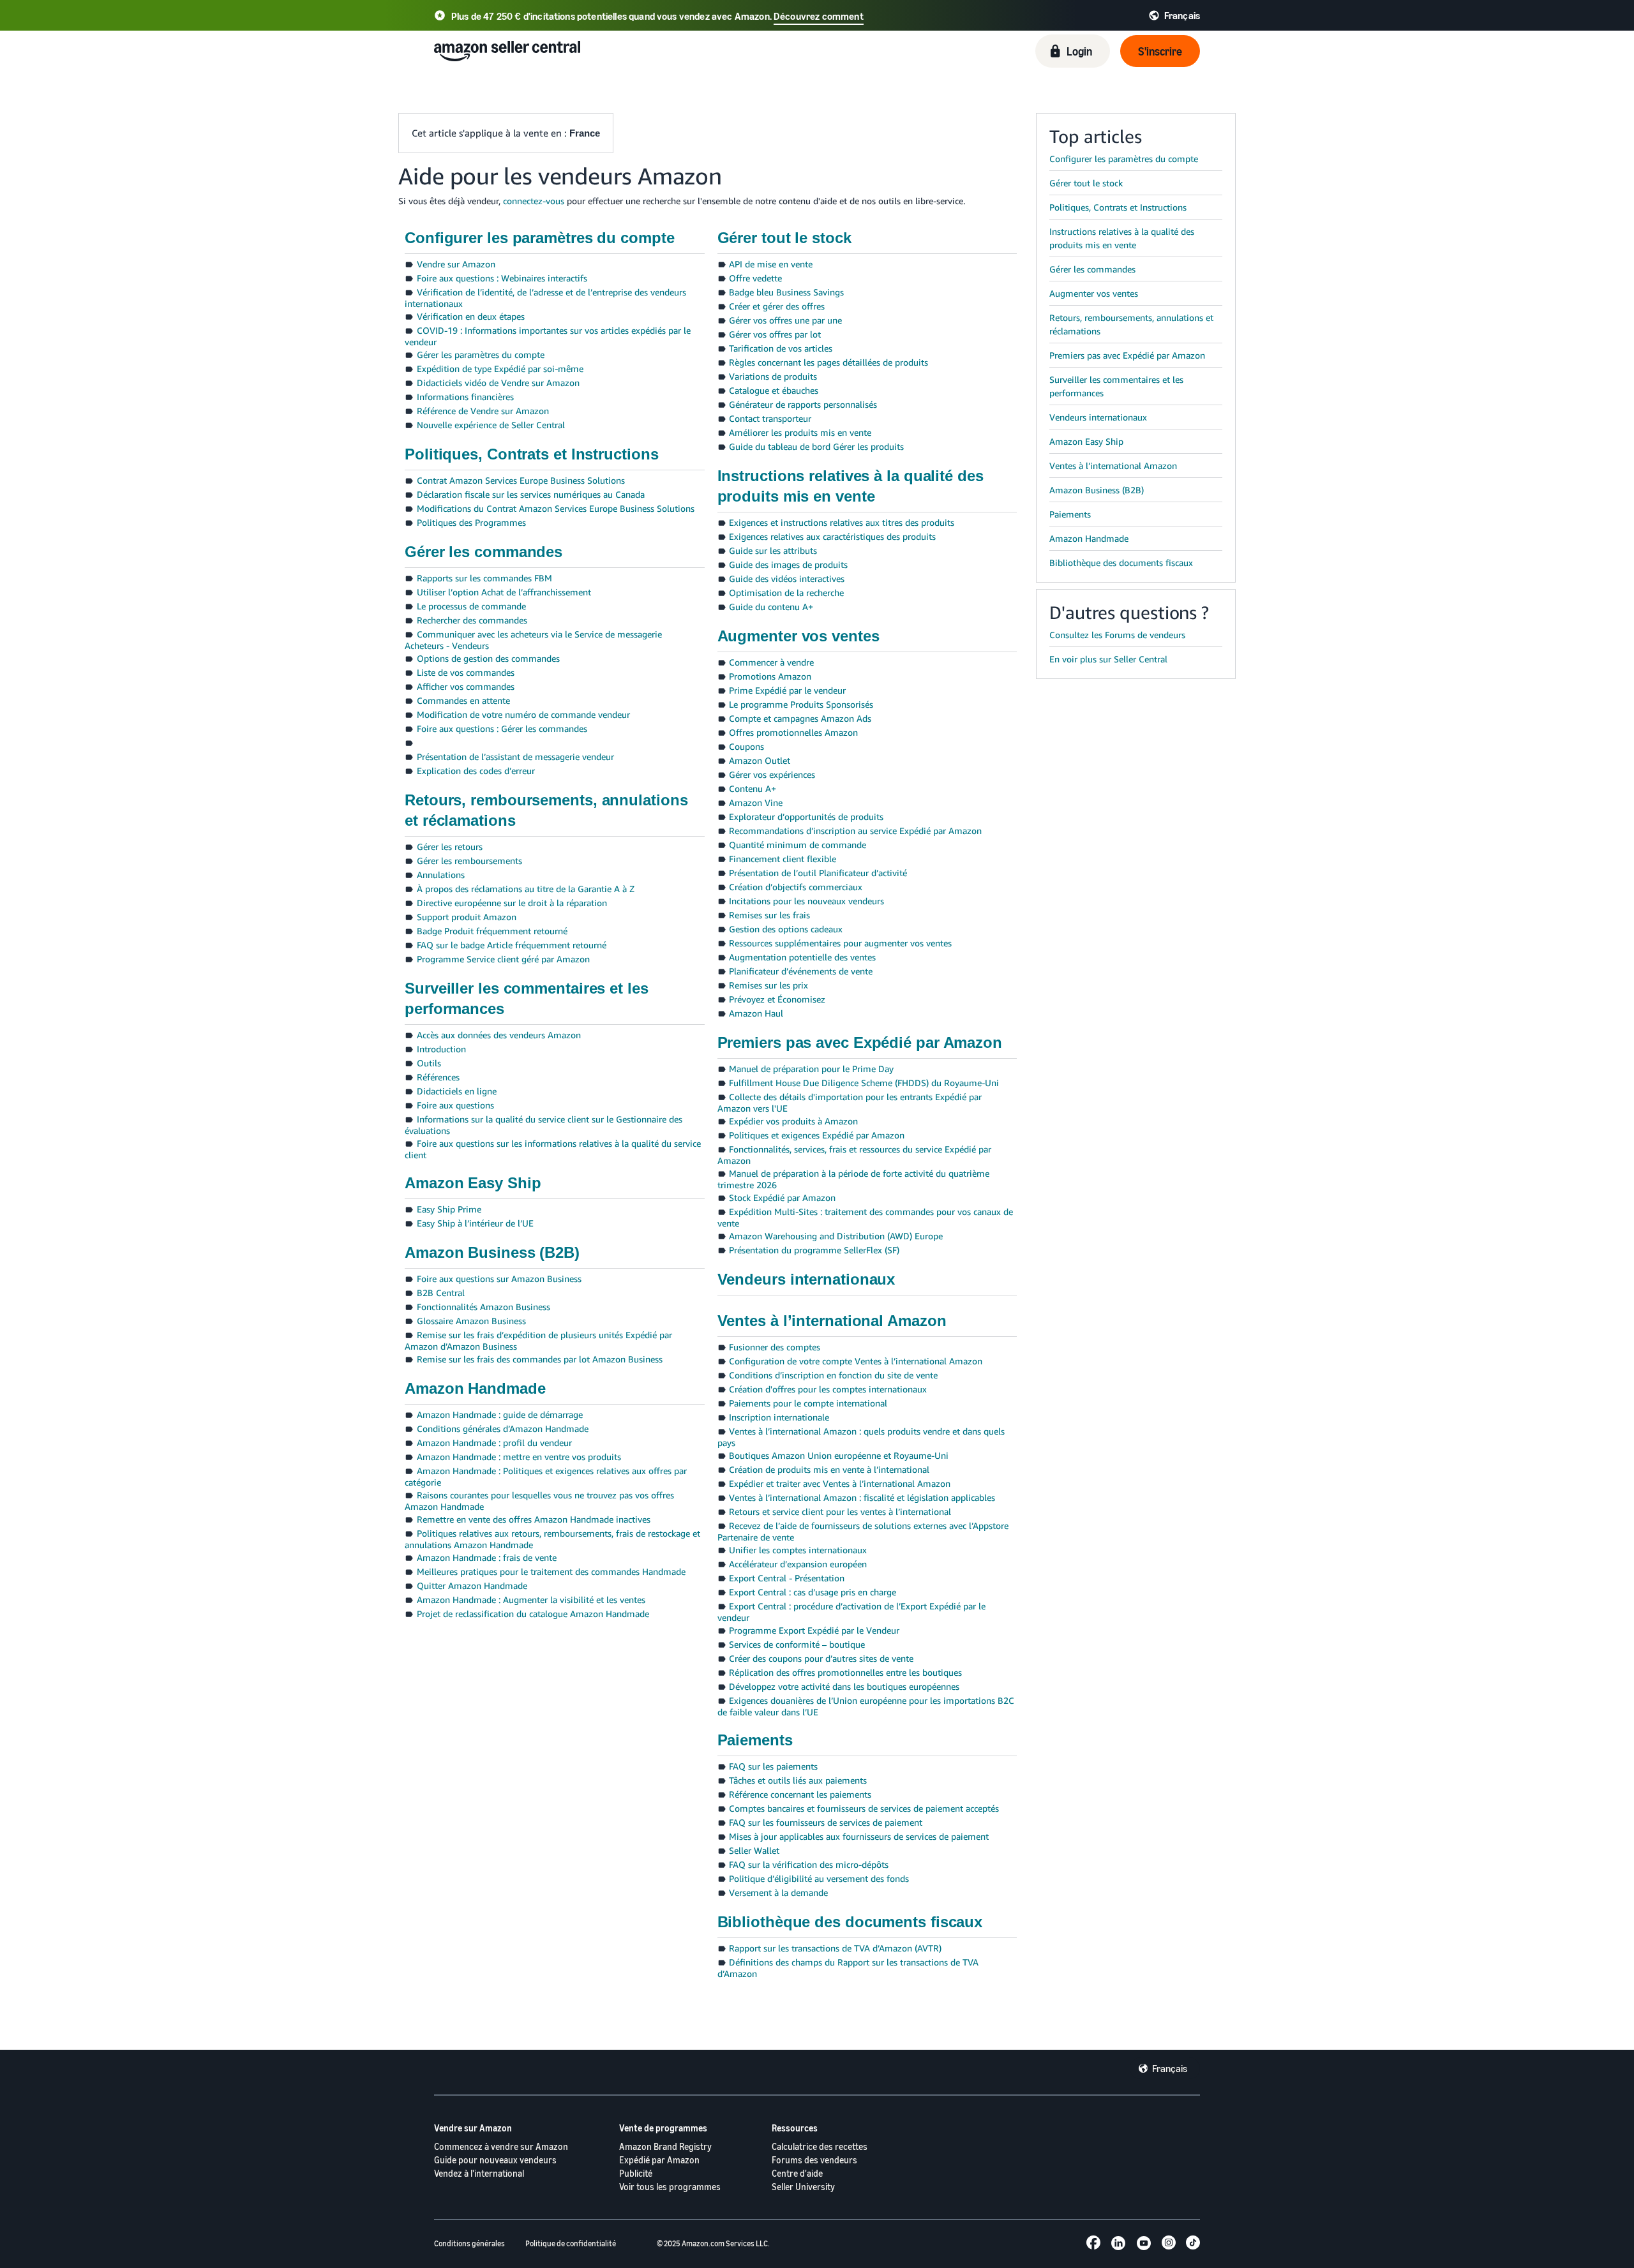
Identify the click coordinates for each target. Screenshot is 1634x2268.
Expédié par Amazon (659, 2160)
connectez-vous (534, 201)
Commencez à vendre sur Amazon (501, 2146)
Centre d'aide (797, 2173)
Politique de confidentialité (571, 2243)
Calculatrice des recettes (820, 2146)
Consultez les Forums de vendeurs (1117, 635)
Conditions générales (469, 2243)
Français (1170, 2068)
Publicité (636, 2173)
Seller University (803, 2187)
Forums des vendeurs (814, 2160)
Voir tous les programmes (670, 2187)
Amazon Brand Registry (665, 2146)
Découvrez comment (819, 16)
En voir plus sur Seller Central (1108, 659)
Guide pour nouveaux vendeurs (495, 2160)
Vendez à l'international (479, 2173)
